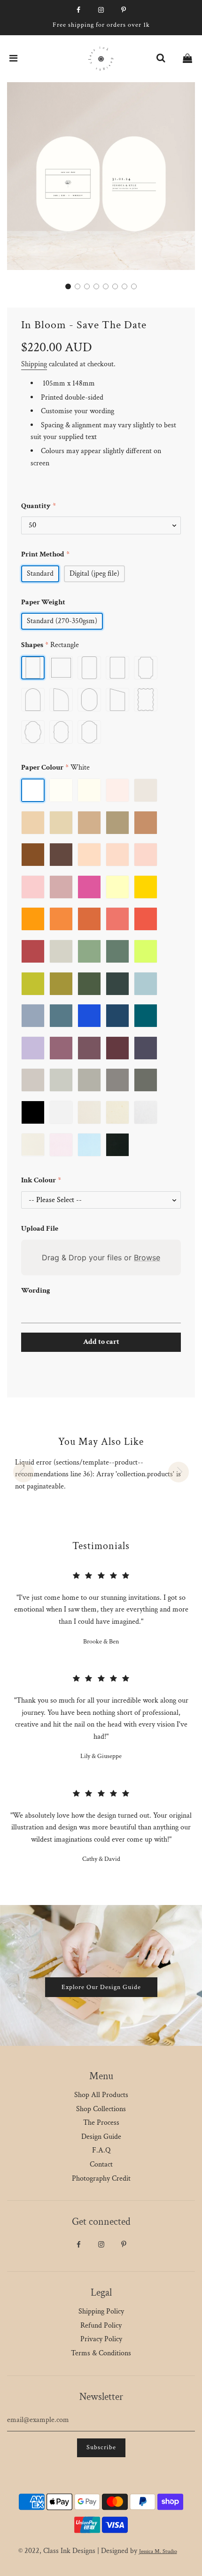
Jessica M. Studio (158, 2551)
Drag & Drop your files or (101, 1257)
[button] (68, 286)
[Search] (161, 59)
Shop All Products (101, 2095)
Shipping (34, 364)
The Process (101, 2123)
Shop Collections (101, 2109)
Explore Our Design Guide (101, 1987)
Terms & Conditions (101, 2353)
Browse (147, 1257)
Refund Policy (101, 2325)
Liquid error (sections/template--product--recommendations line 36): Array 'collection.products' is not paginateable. (98, 1474)
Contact (101, 2164)
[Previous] (23, 1472)
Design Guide (101, 2137)
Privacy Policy (101, 2339)
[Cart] (187, 59)
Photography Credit (101, 2179)
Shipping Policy (101, 2311)
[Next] (179, 1472)
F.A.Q (101, 2150)
